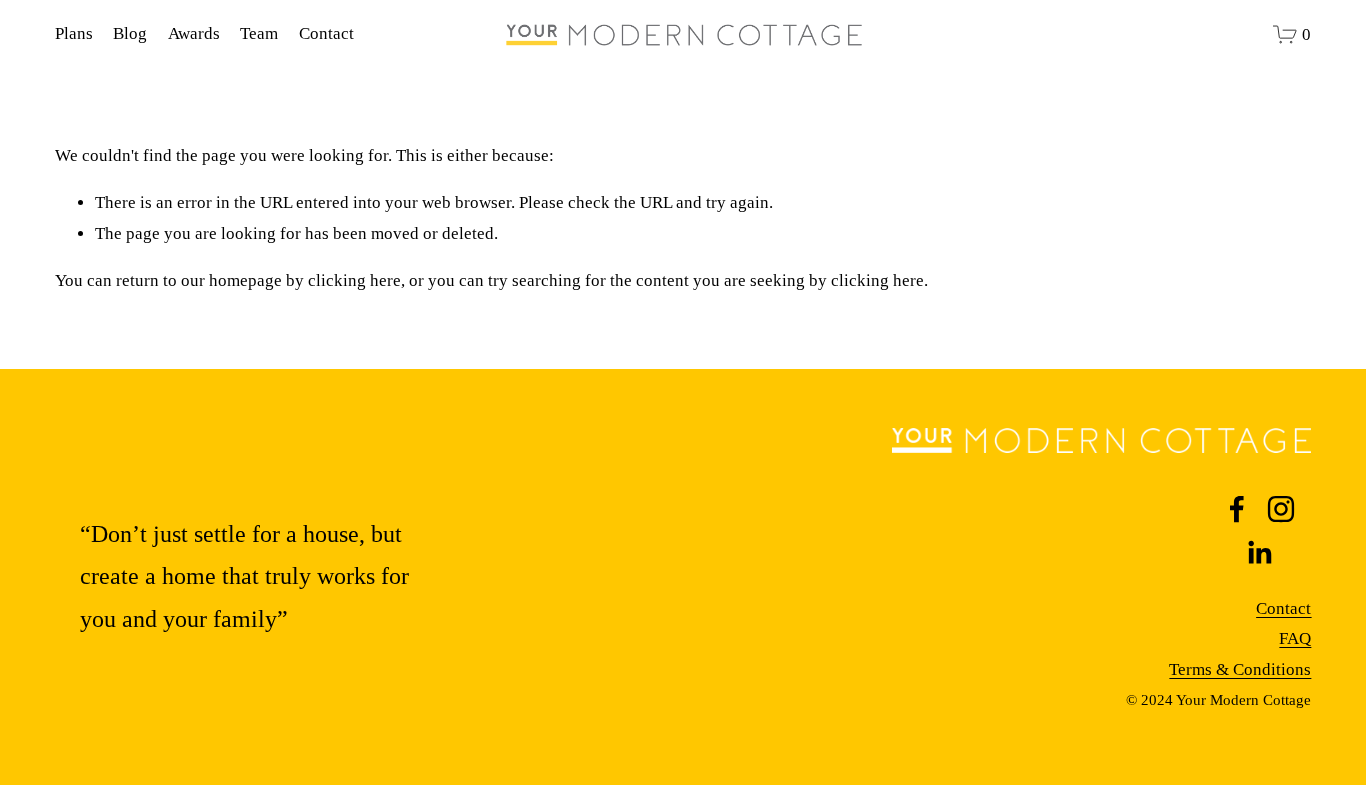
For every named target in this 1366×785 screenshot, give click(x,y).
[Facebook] (1237, 509)
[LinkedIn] (1259, 553)
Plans (74, 33)
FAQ (1295, 638)
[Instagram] (1281, 509)
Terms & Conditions (1240, 669)
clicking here (354, 280)
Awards (194, 33)
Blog (130, 33)
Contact (326, 33)
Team (259, 33)
